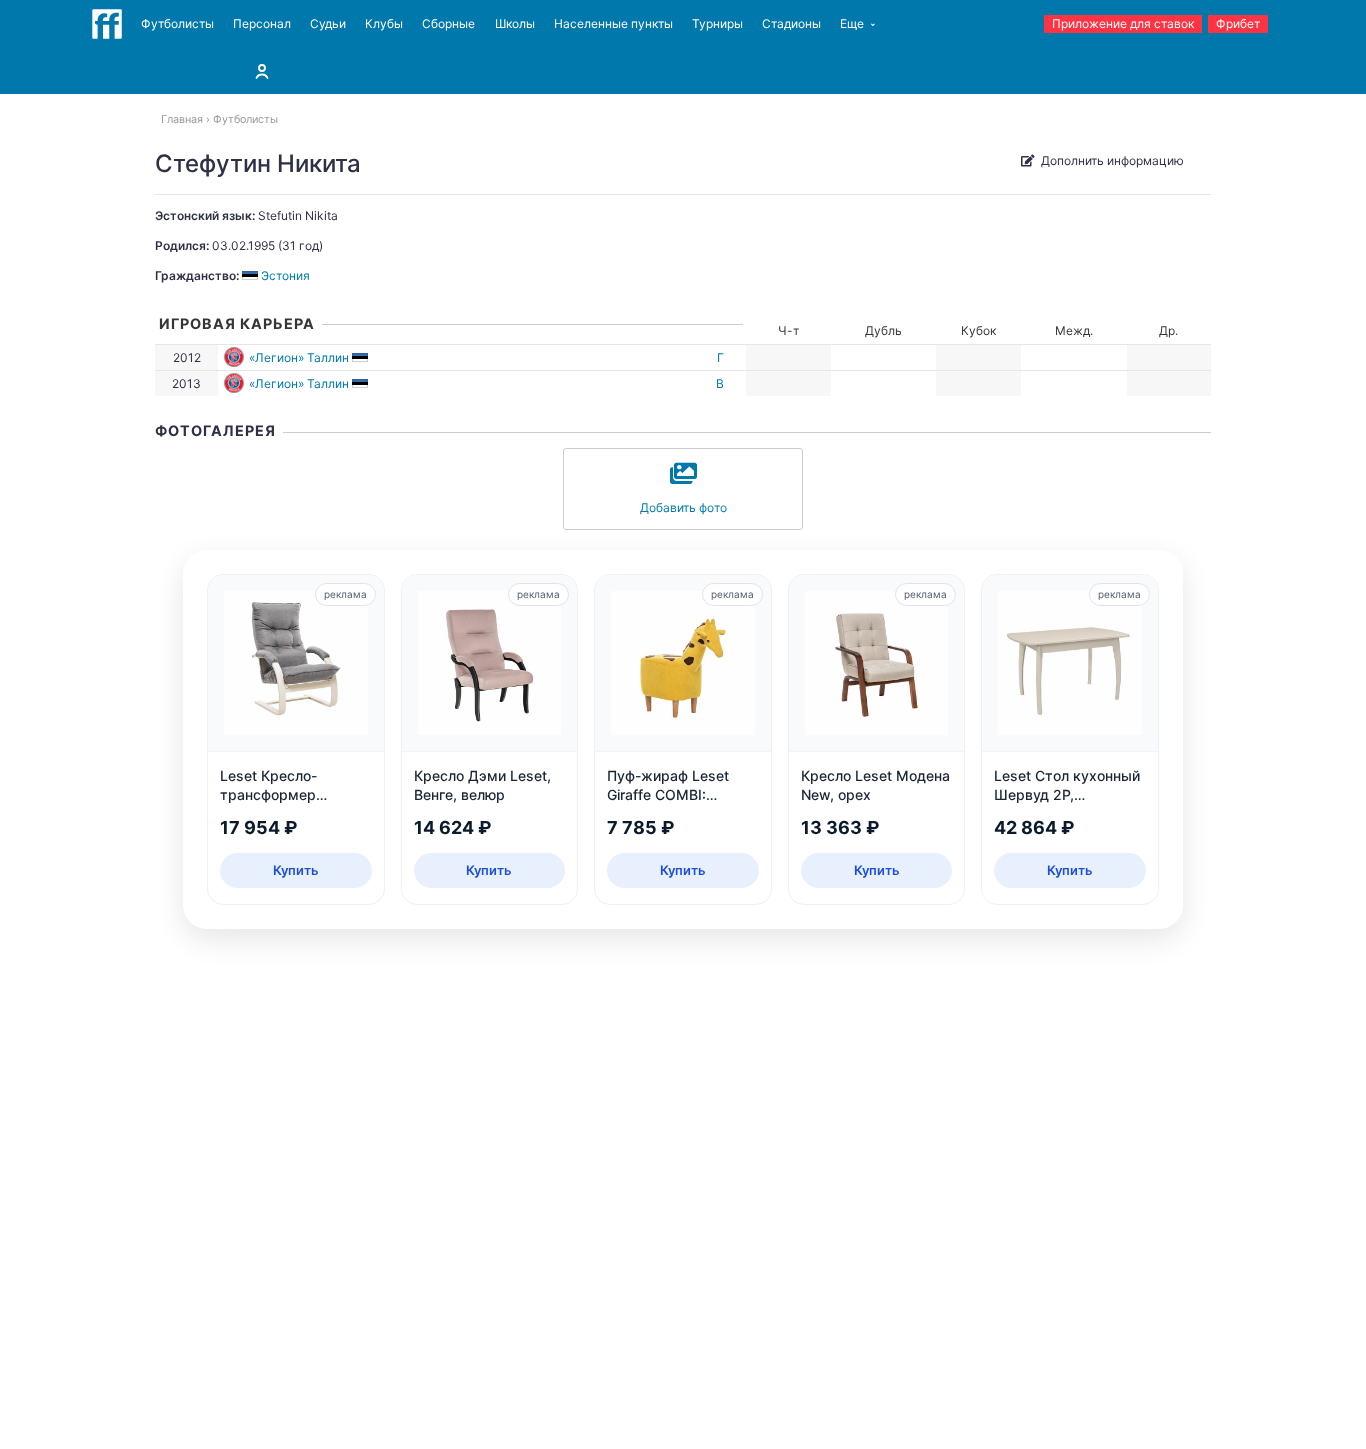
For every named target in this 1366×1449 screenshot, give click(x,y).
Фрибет (1238, 23)
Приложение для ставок (1123, 23)
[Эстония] (361, 357)
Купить (296, 870)
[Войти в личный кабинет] (262, 71)
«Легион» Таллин (299, 357)
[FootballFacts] (107, 24)
